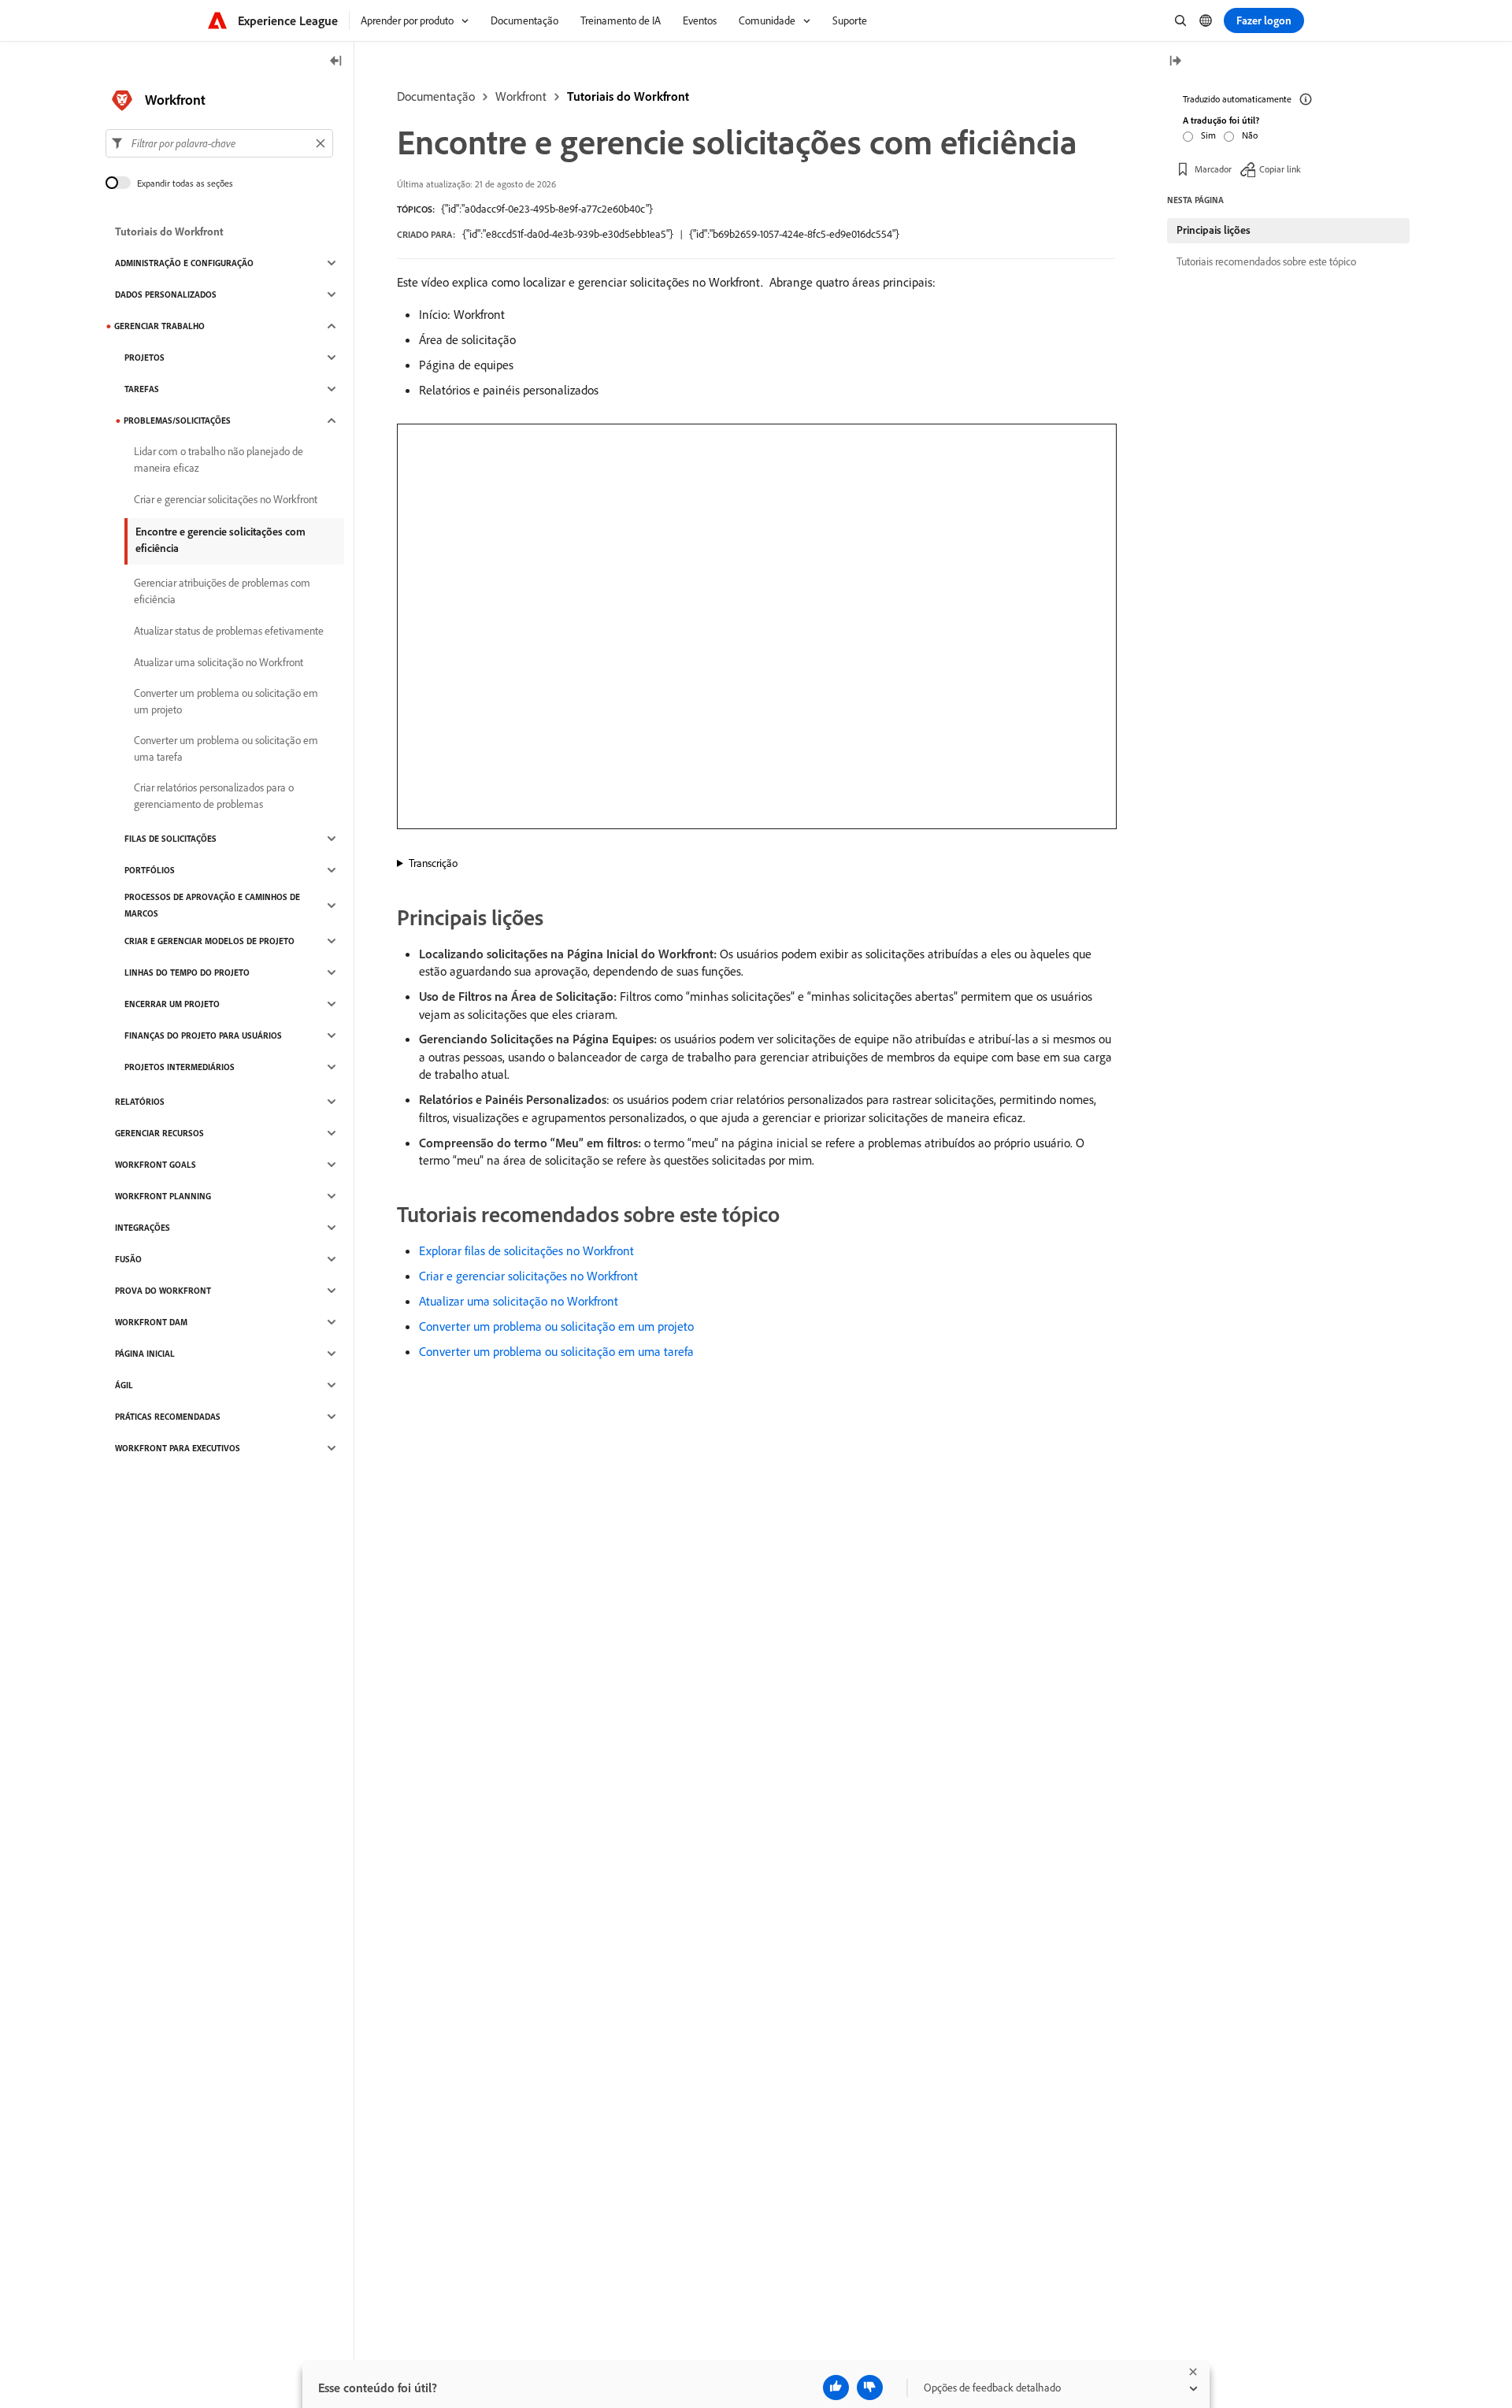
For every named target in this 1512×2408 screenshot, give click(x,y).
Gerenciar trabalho (159, 326)
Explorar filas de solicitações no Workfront (526, 1250)
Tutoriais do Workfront (628, 96)
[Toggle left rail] (336, 62)
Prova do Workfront (163, 1291)
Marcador (1213, 169)
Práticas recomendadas (168, 1417)
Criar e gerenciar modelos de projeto (209, 941)
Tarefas (142, 389)
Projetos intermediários (180, 1067)
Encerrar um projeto (172, 1004)
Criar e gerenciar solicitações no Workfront (528, 1276)
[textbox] (219, 143)
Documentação (436, 96)
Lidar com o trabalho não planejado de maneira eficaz (219, 459)
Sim (1208, 135)
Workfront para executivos (178, 1448)
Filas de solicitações (170, 839)
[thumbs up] (836, 2388)
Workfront (521, 96)
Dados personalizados (166, 295)
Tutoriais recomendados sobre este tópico (1266, 261)
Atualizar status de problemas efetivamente (229, 631)
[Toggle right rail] (1175, 62)
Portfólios (150, 870)
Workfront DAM (151, 1322)
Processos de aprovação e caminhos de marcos (212, 905)
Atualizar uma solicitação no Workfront (519, 1301)
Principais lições (1214, 230)
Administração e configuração (184, 263)
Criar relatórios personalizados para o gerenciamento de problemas (214, 796)
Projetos (145, 357)
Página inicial (145, 1354)
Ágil (124, 1385)
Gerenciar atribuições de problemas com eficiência (222, 591)
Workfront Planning (163, 1196)
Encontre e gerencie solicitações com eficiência (220, 540)
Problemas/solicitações (177, 420)
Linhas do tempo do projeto (187, 972)
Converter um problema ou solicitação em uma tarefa (556, 1351)
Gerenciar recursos (159, 1133)
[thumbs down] (870, 2388)
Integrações (143, 1228)
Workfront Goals (156, 1165)
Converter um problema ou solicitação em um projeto (556, 1326)
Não (1250, 135)
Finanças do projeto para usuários (203, 1035)
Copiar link (1280, 169)
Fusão (128, 1259)
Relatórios (140, 1102)
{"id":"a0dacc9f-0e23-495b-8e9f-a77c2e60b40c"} (547, 209)
